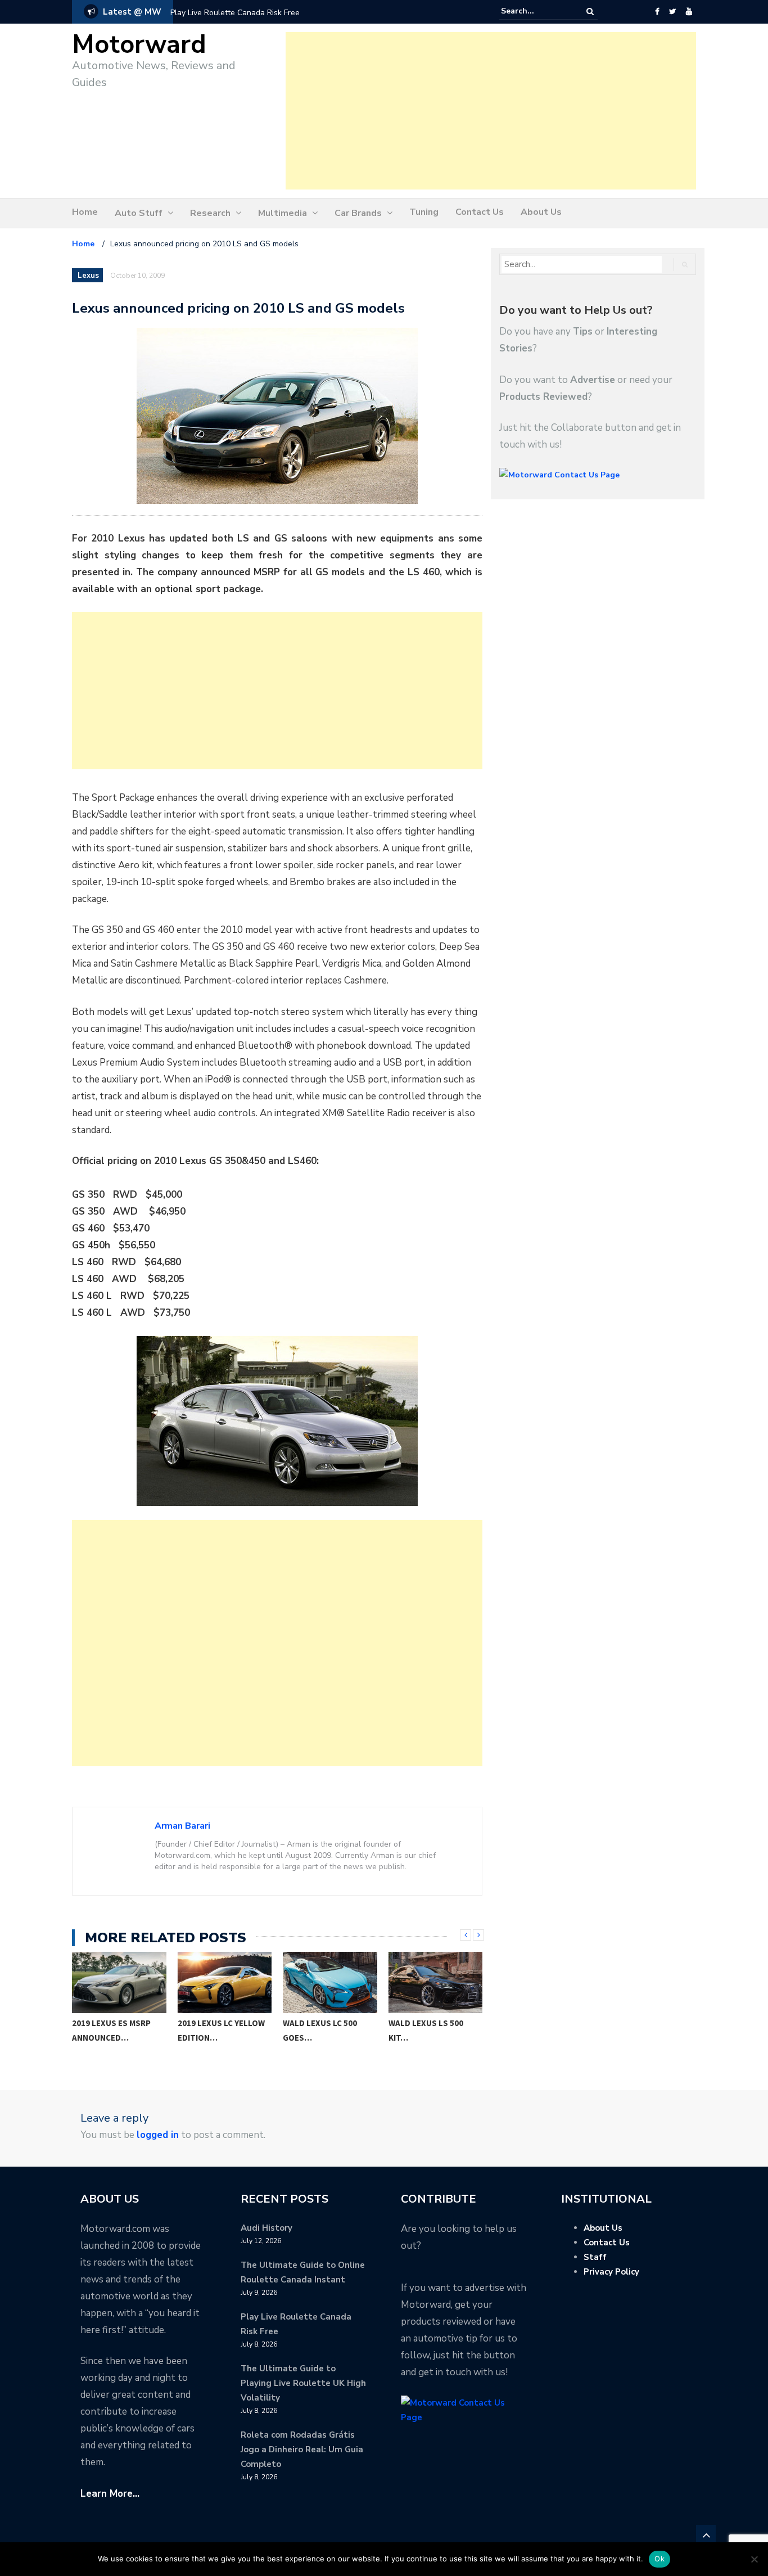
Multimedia (283, 213)
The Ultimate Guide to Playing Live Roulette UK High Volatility (303, 2383)
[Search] (590, 12)
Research (210, 213)
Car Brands (358, 213)
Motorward (139, 45)
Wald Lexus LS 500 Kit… (321, 2030)
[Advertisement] (491, 111)
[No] (754, 2559)
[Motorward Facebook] (657, 12)
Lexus (88, 276)
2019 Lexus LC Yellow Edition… (116, 2030)
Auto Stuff (139, 213)
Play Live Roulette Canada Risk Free (235, 13)
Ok (659, 2559)
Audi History (266, 2228)
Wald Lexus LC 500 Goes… (215, 2030)
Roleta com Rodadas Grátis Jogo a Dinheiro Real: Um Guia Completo (302, 2449)
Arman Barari (182, 1826)
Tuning (424, 212)
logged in (158, 2135)
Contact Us (480, 212)
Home (85, 212)
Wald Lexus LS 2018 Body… (428, 2030)
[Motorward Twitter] (672, 12)
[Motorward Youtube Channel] (689, 12)
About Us (541, 212)
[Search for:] (535, 11)
